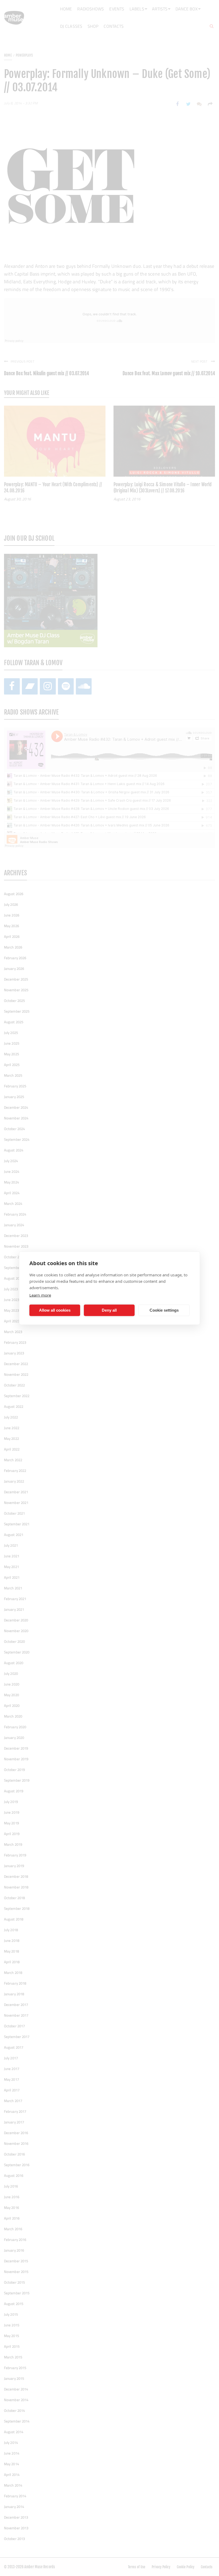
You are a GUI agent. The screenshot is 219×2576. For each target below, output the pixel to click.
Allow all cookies (55, 1310)
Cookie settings (164, 1310)
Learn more (40, 1295)
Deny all (109, 1310)
